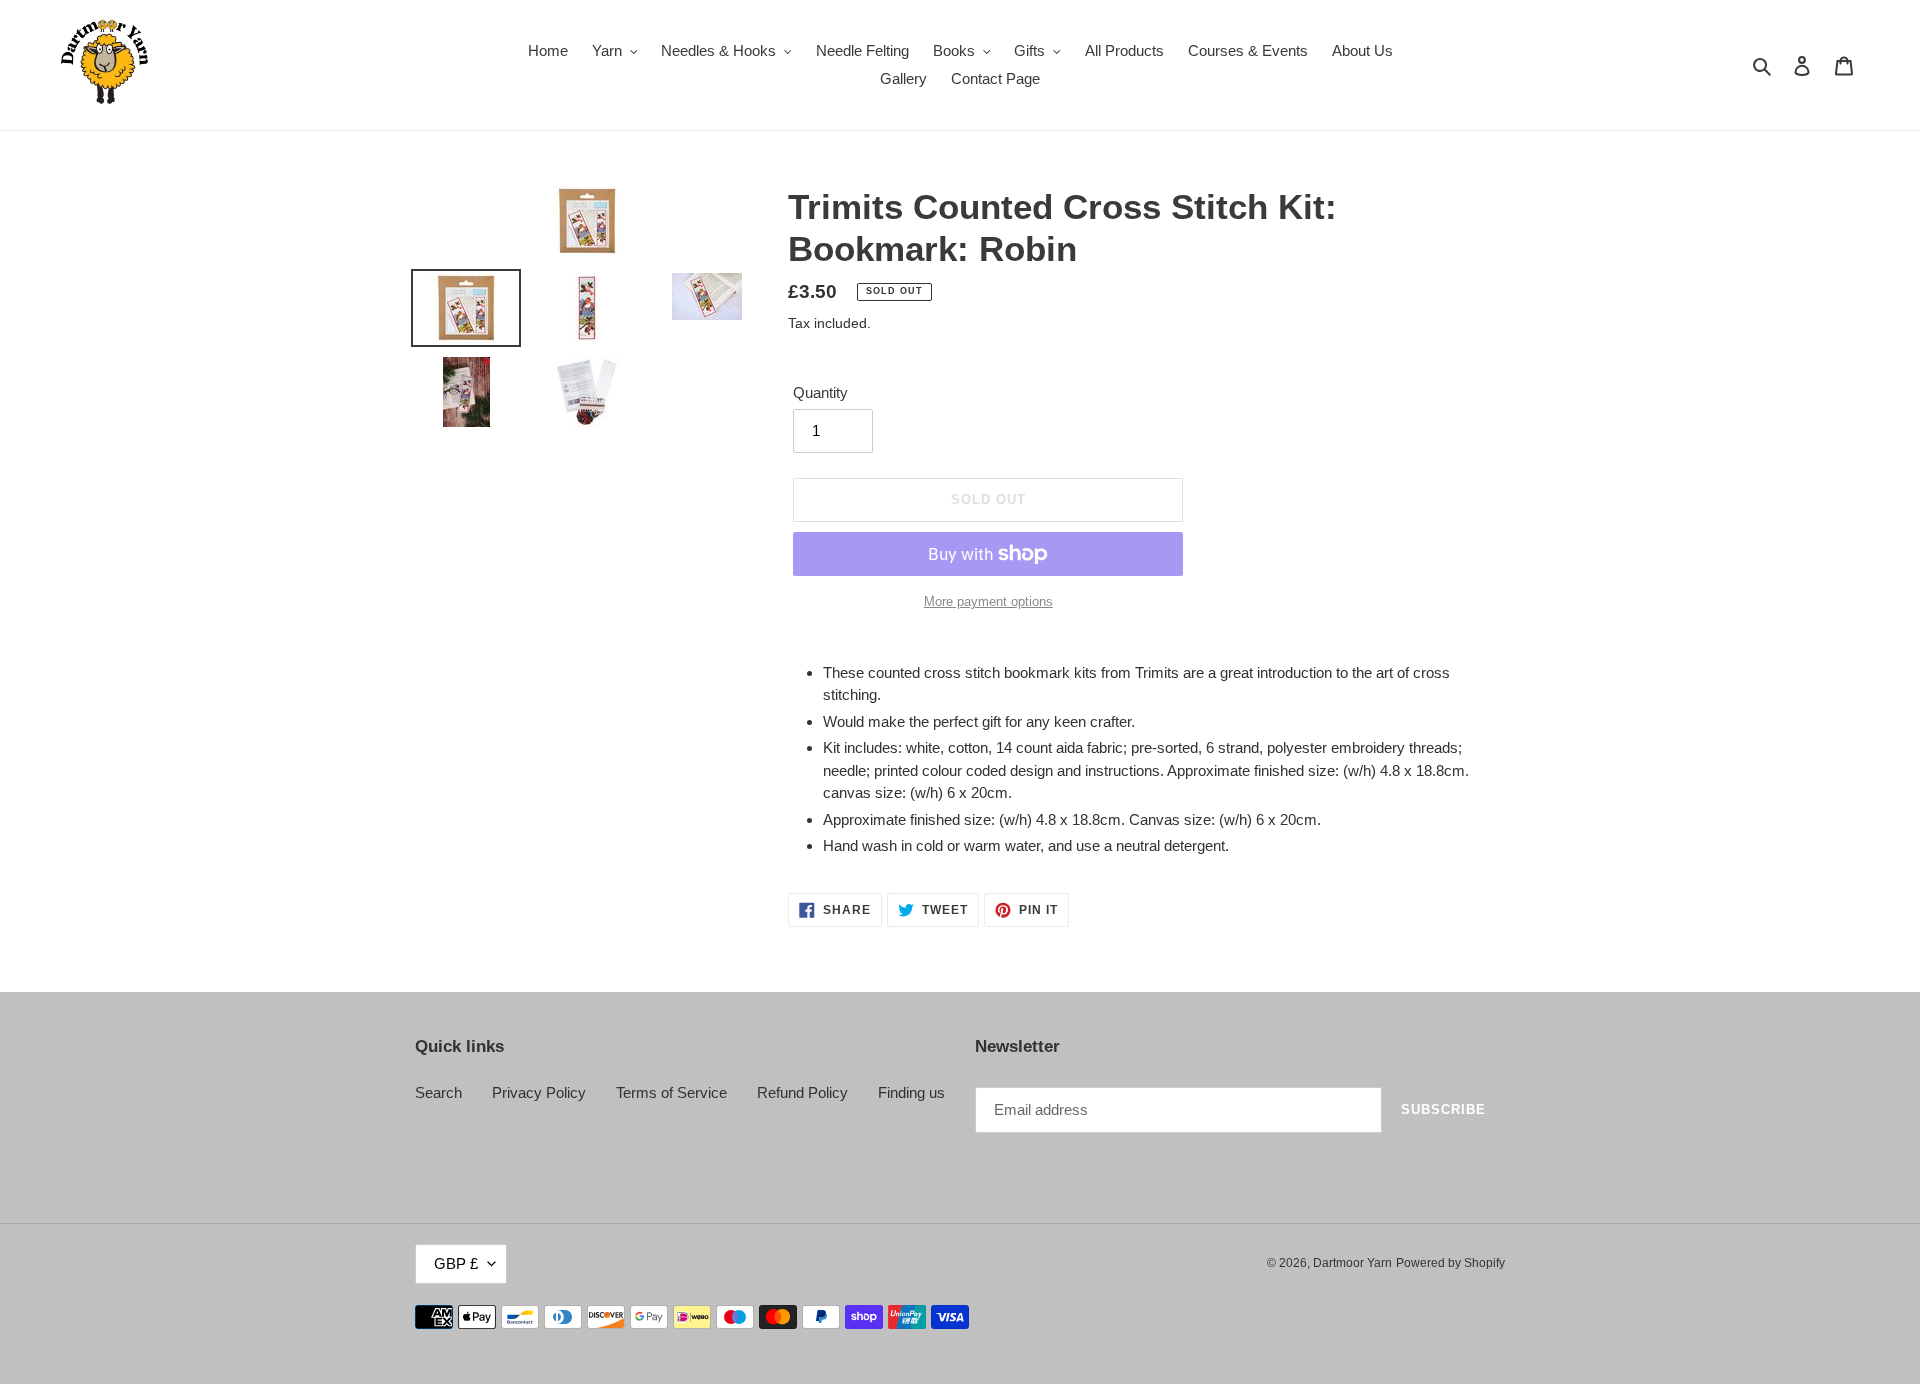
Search (438, 1092)
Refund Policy (802, 1092)
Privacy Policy (539, 1092)
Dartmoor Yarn (1352, 1263)
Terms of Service (671, 1092)
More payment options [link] (988, 601)
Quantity (820, 392)
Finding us (911, 1092)
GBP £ (456, 1263)
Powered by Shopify (1450, 1263)
